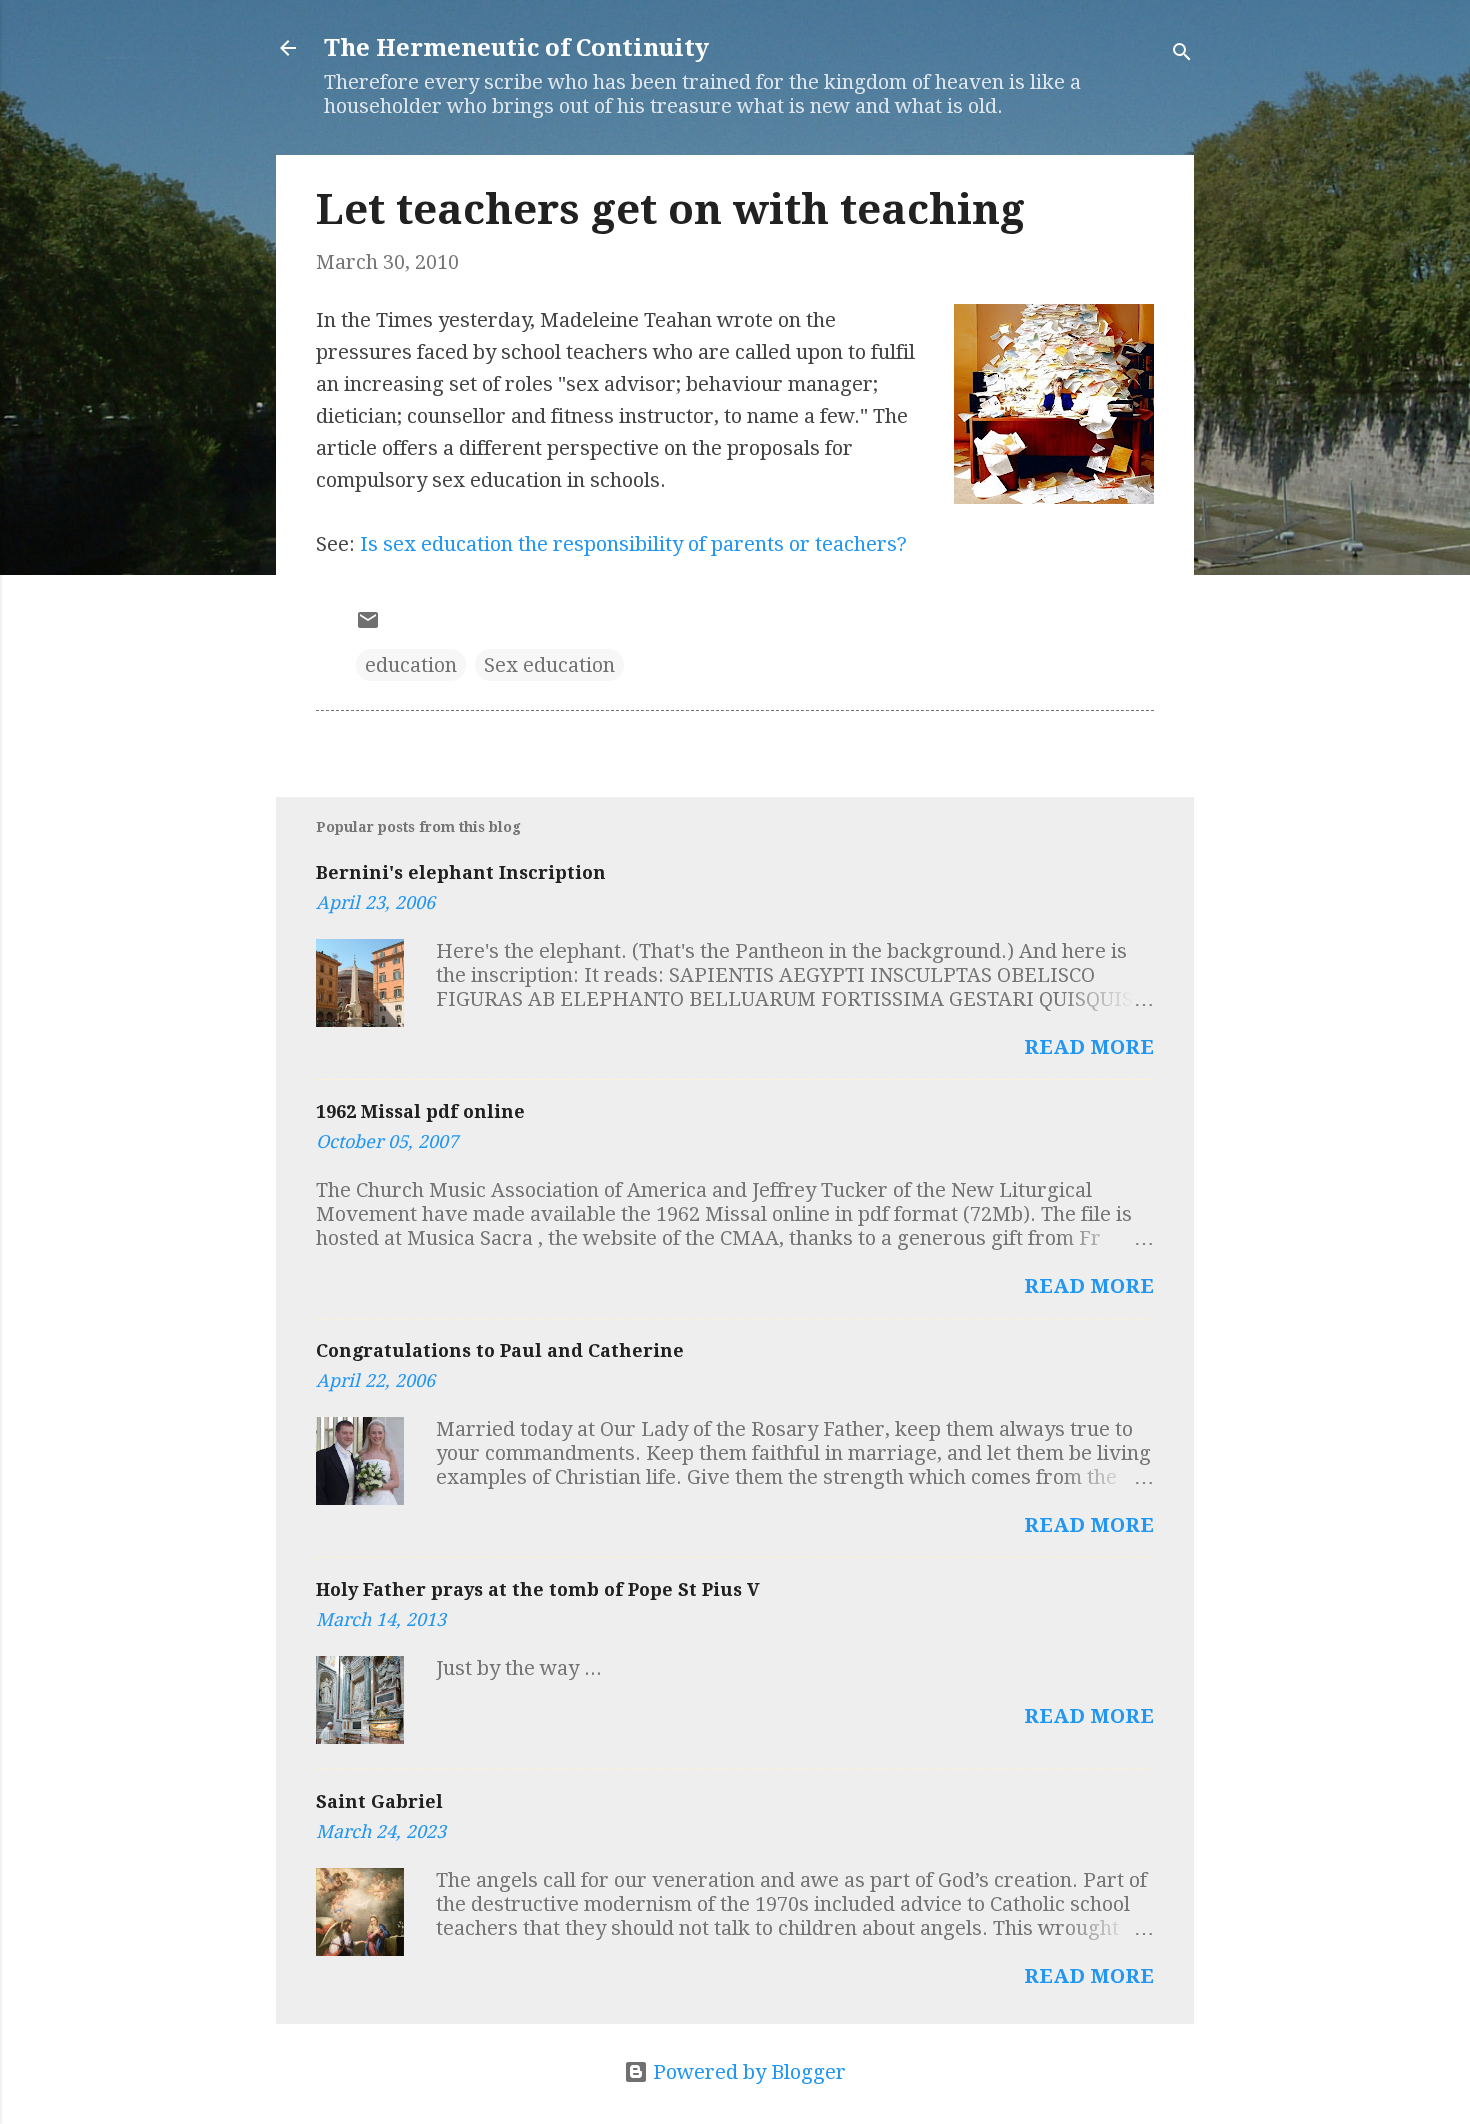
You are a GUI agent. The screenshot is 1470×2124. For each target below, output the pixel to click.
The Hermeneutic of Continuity (516, 48)
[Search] (1182, 54)
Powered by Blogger (747, 2072)
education (411, 665)
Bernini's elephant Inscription (461, 872)
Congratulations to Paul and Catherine (500, 1350)
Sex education (549, 665)
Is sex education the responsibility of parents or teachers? (633, 544)
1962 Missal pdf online (420, 1111)
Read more (1089, 1047)
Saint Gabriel (379, 1801)
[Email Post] (368, 625)
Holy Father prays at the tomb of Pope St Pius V (538, 1589)
